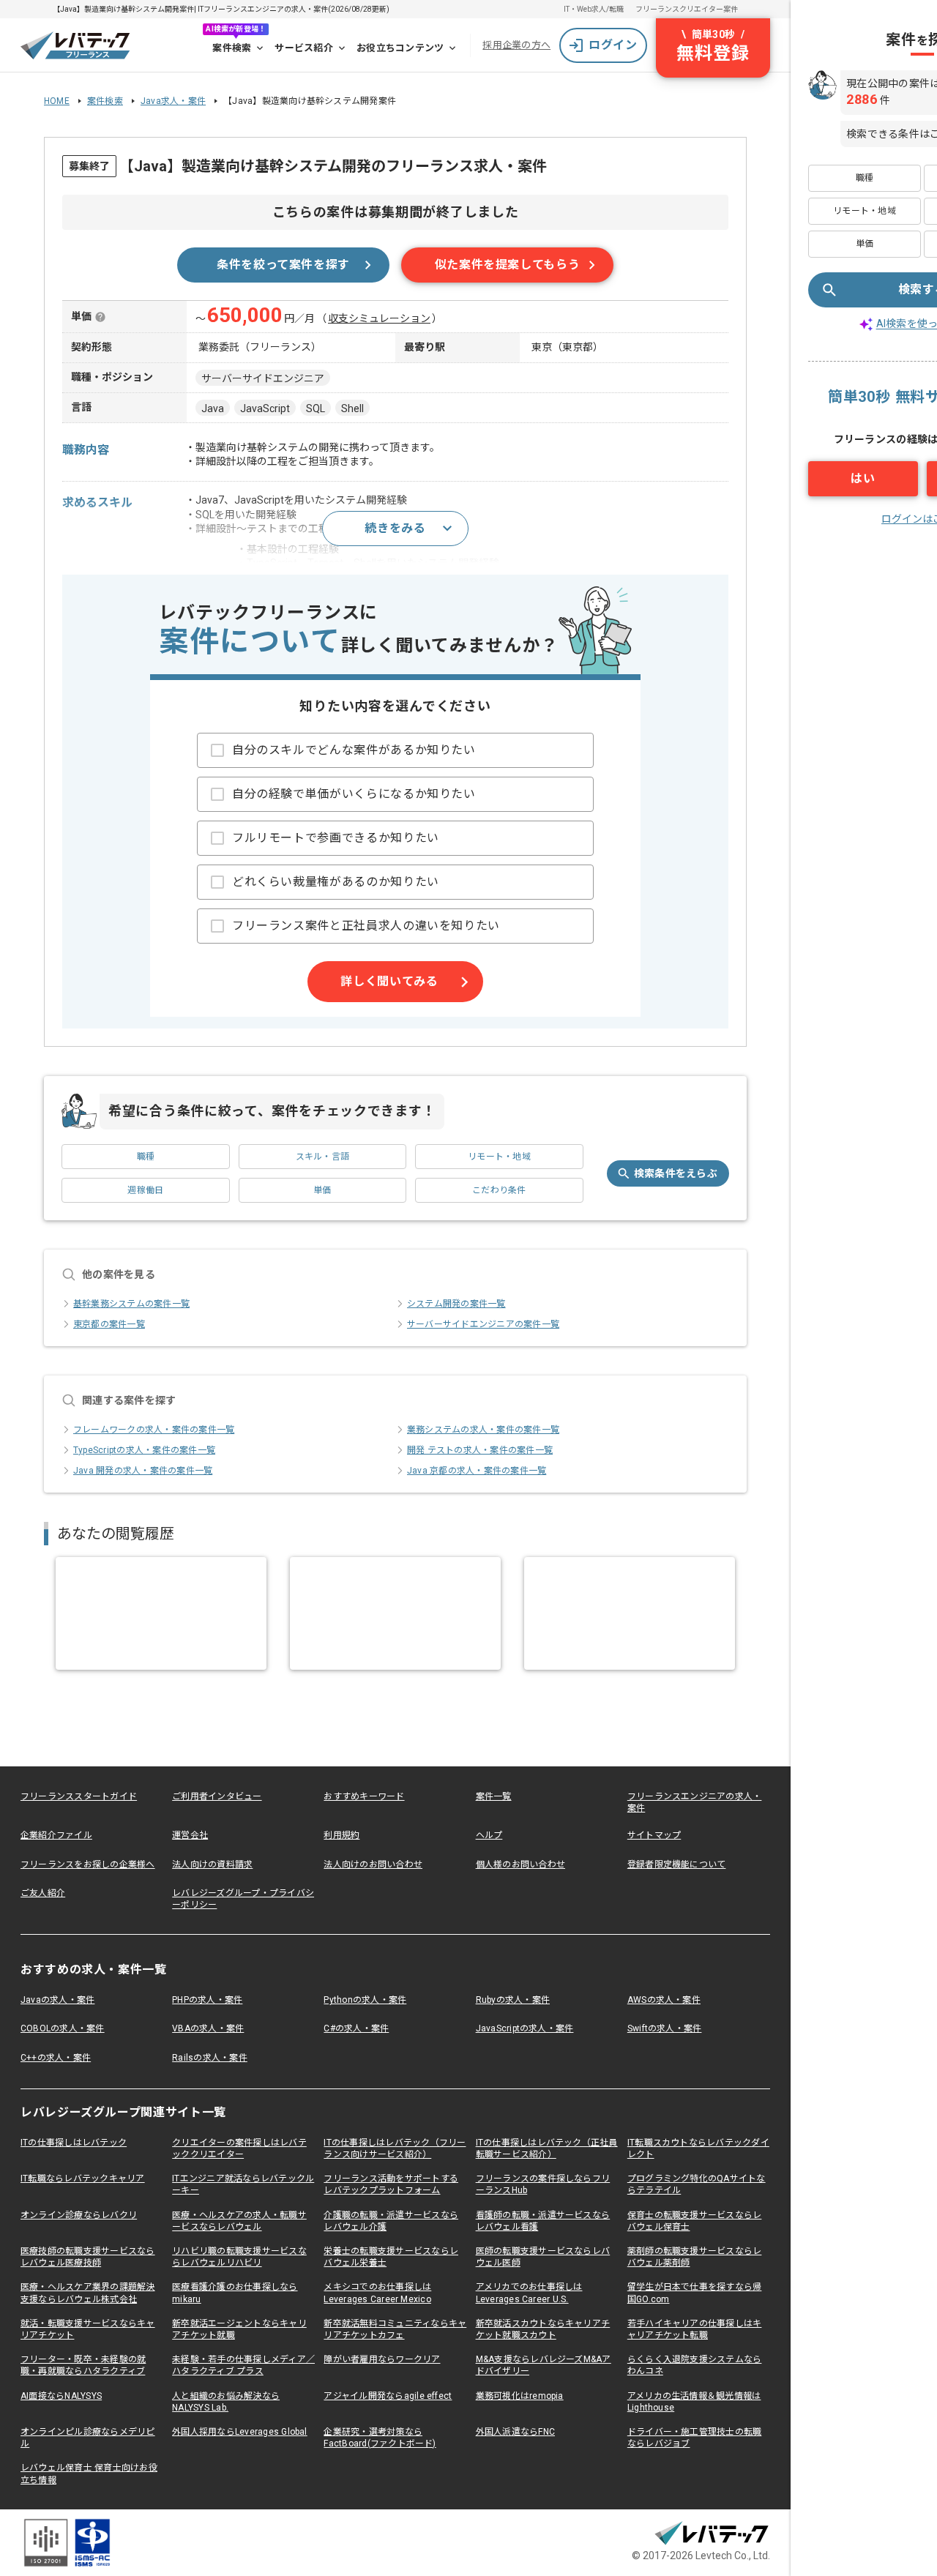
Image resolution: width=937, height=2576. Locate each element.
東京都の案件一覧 (109, 1324)
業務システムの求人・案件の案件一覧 (483, 1430)
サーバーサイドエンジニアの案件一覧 (483, 1324)
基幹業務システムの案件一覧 (131, 1304)
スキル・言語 (322, 1157)
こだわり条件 (499, 1190)
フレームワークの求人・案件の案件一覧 (154, 1430)
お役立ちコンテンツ (400, 48)
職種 (146, 1157)
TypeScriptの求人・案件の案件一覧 (144, 1450)
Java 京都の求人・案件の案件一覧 (477, 1471)
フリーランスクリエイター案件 (687, 9)
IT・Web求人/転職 (594, 9)
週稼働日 (145, 1190)
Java (213, 408)
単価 (322, 1190)
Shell (352, 408)
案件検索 (232, 48)
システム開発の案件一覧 (456, 1304)
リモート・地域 (499, 1157)
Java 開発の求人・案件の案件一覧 (143, 1471)
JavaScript (265, 408)
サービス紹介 (304, 48)
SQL (316, 408)
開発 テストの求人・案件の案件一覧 (480, 1450)
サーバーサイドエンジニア (263, 378)
